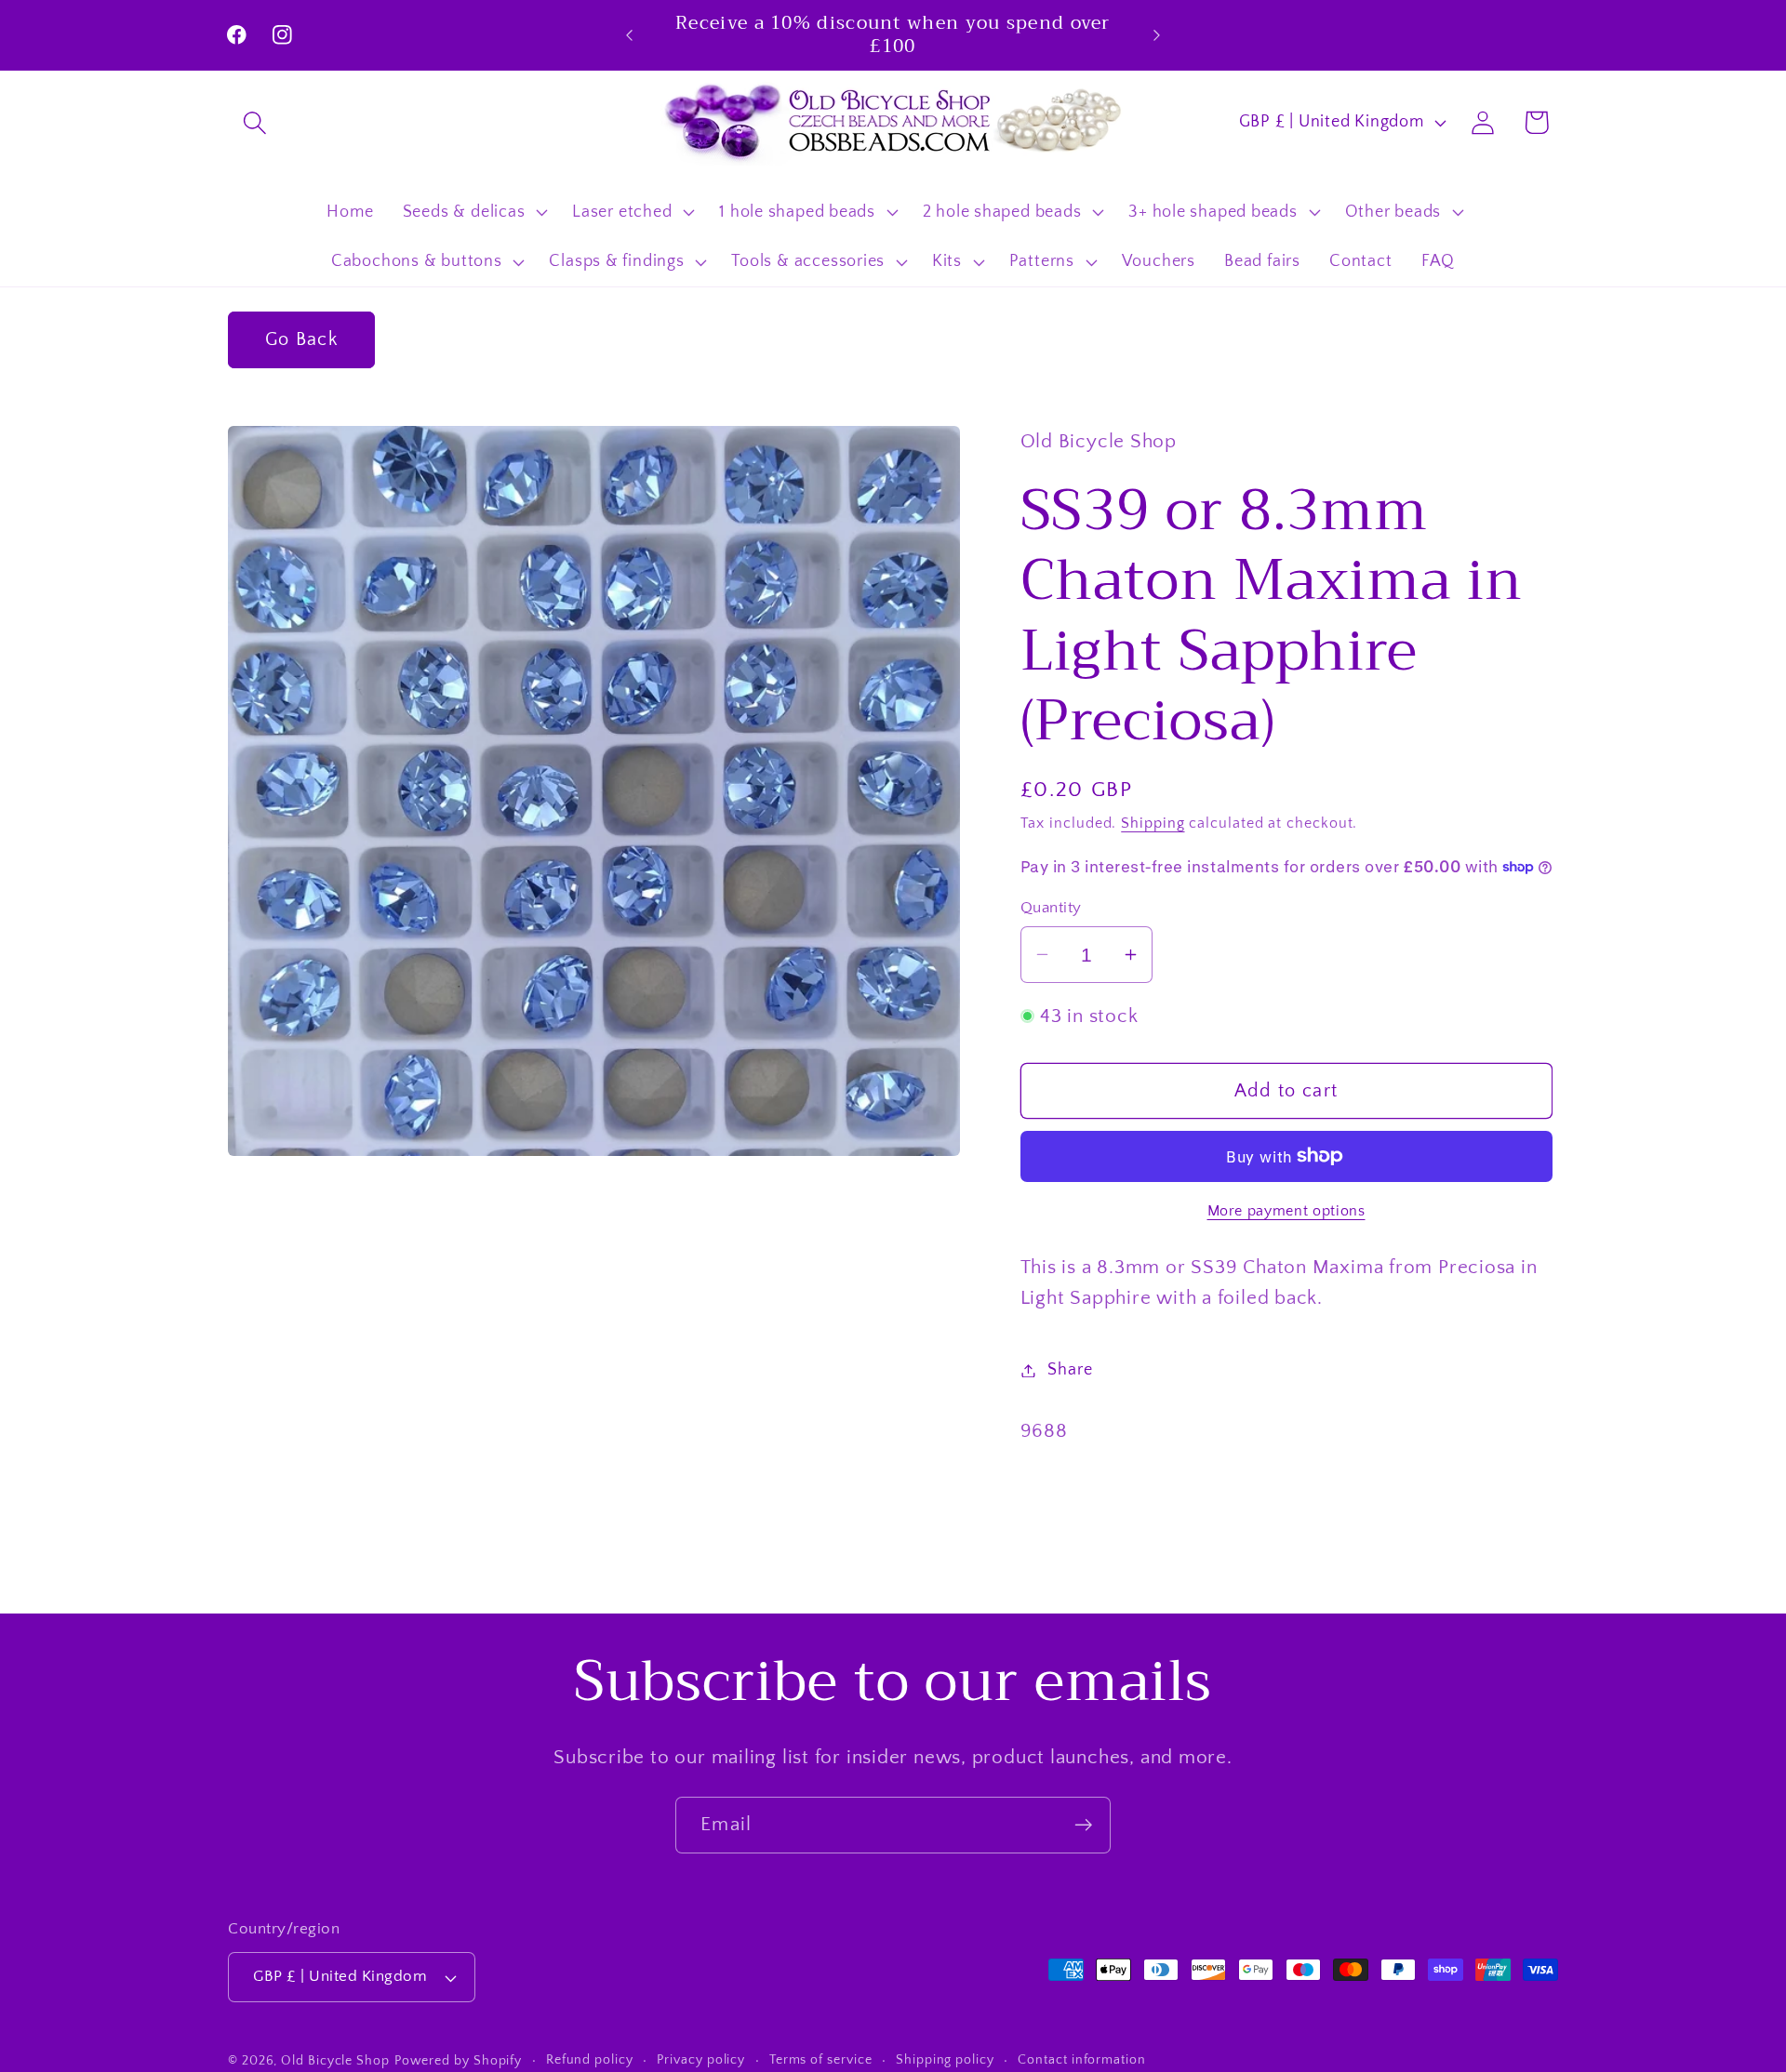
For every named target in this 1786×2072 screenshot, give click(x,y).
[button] (254, 122)
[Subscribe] (1083, 1825)
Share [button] (1070, 1370)
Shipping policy (945, 2060)
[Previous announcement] (630, 35)
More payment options (1286, 1210)
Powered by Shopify (458, 2061)
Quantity (1051, 908)
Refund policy (590, 2060)
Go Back (301, 339)
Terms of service (821, 2060)
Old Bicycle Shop (335, 2061)
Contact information (1081, 2060)
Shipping (1153, 823)
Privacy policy (701, 2060)
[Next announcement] (1157, 35)
